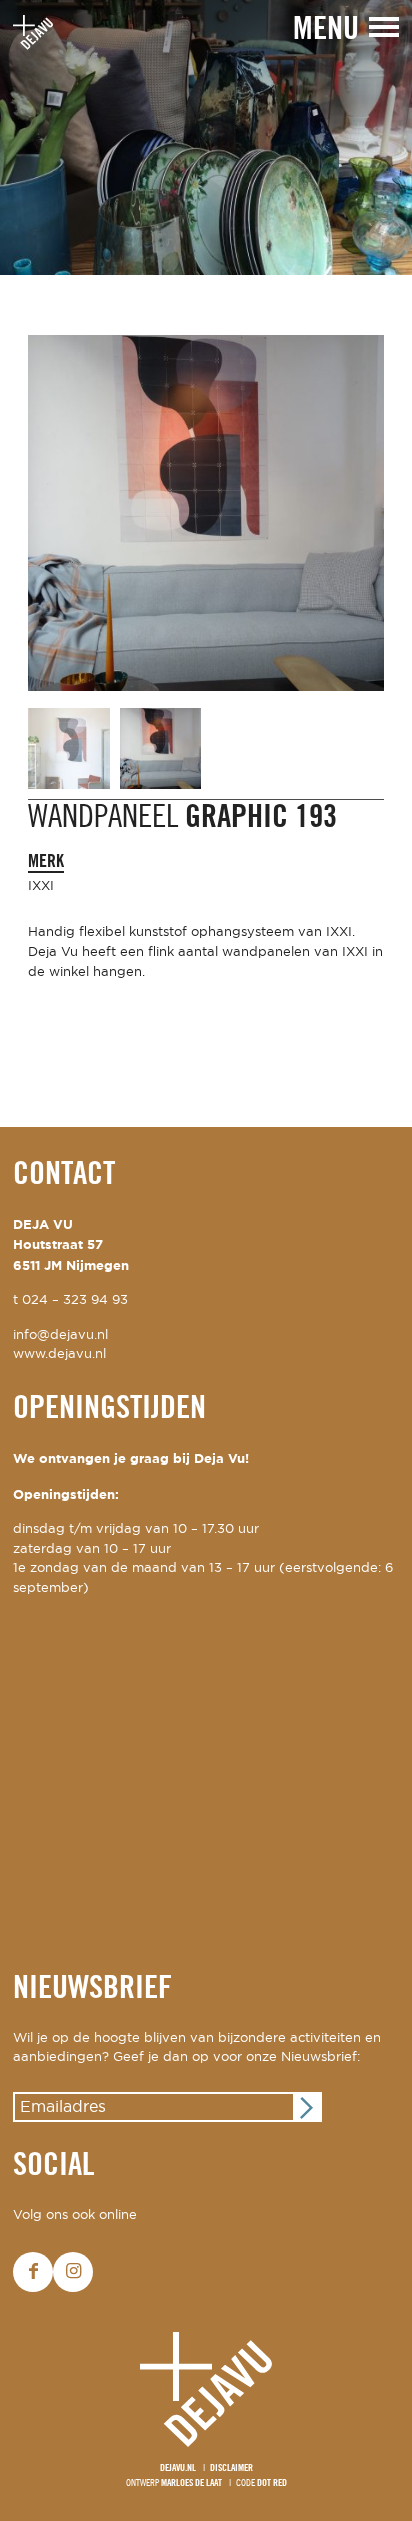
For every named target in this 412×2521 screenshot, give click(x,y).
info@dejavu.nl (60, 1335)
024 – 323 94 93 (75, 1300)
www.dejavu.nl (59, 1354)
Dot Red (272, 2483)
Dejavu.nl (178, 2468)
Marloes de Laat (191, 2483)
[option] (206, 137)
